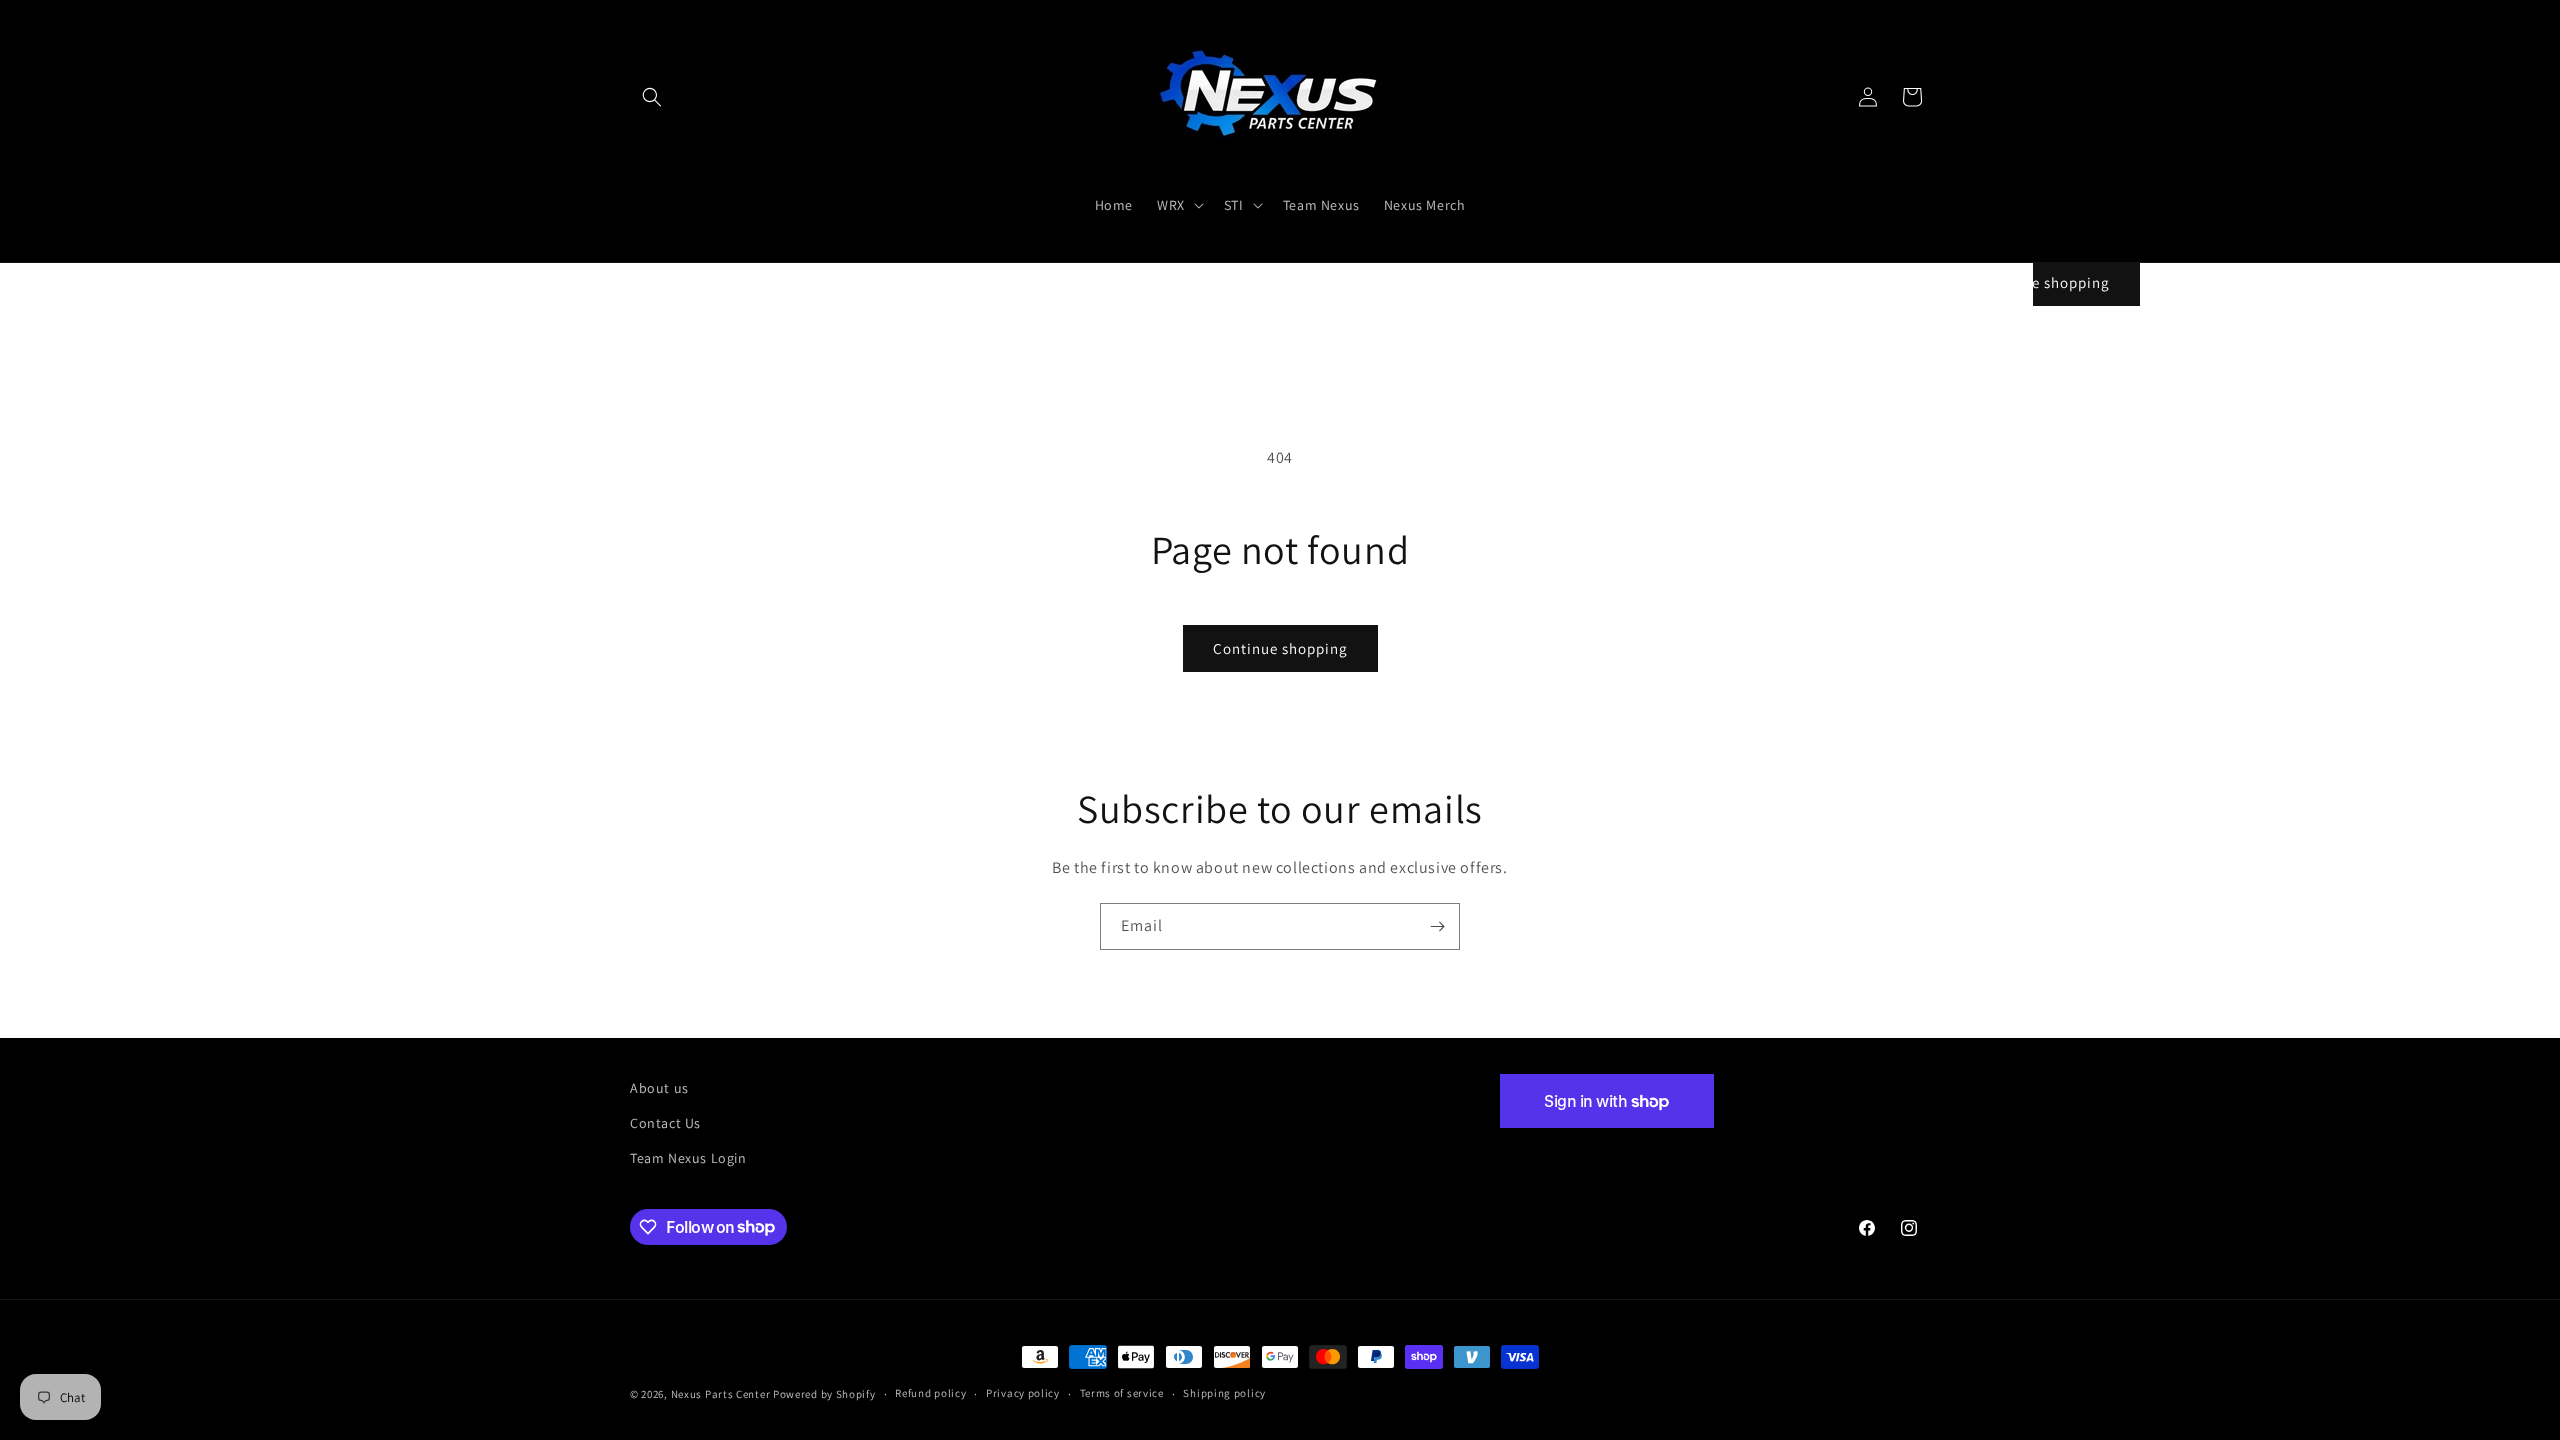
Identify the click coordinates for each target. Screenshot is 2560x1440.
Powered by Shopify (824, 1394)
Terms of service (1122, 1393)
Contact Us (665, 1123)
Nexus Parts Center (721, 1394)
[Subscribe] (1437, 926)
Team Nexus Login (688, 1158)
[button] (652, 97)
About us (659, 1088)
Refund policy (930, 1393)
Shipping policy (1224, 1393)
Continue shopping (1280, 648)
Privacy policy (1023, 1393)
